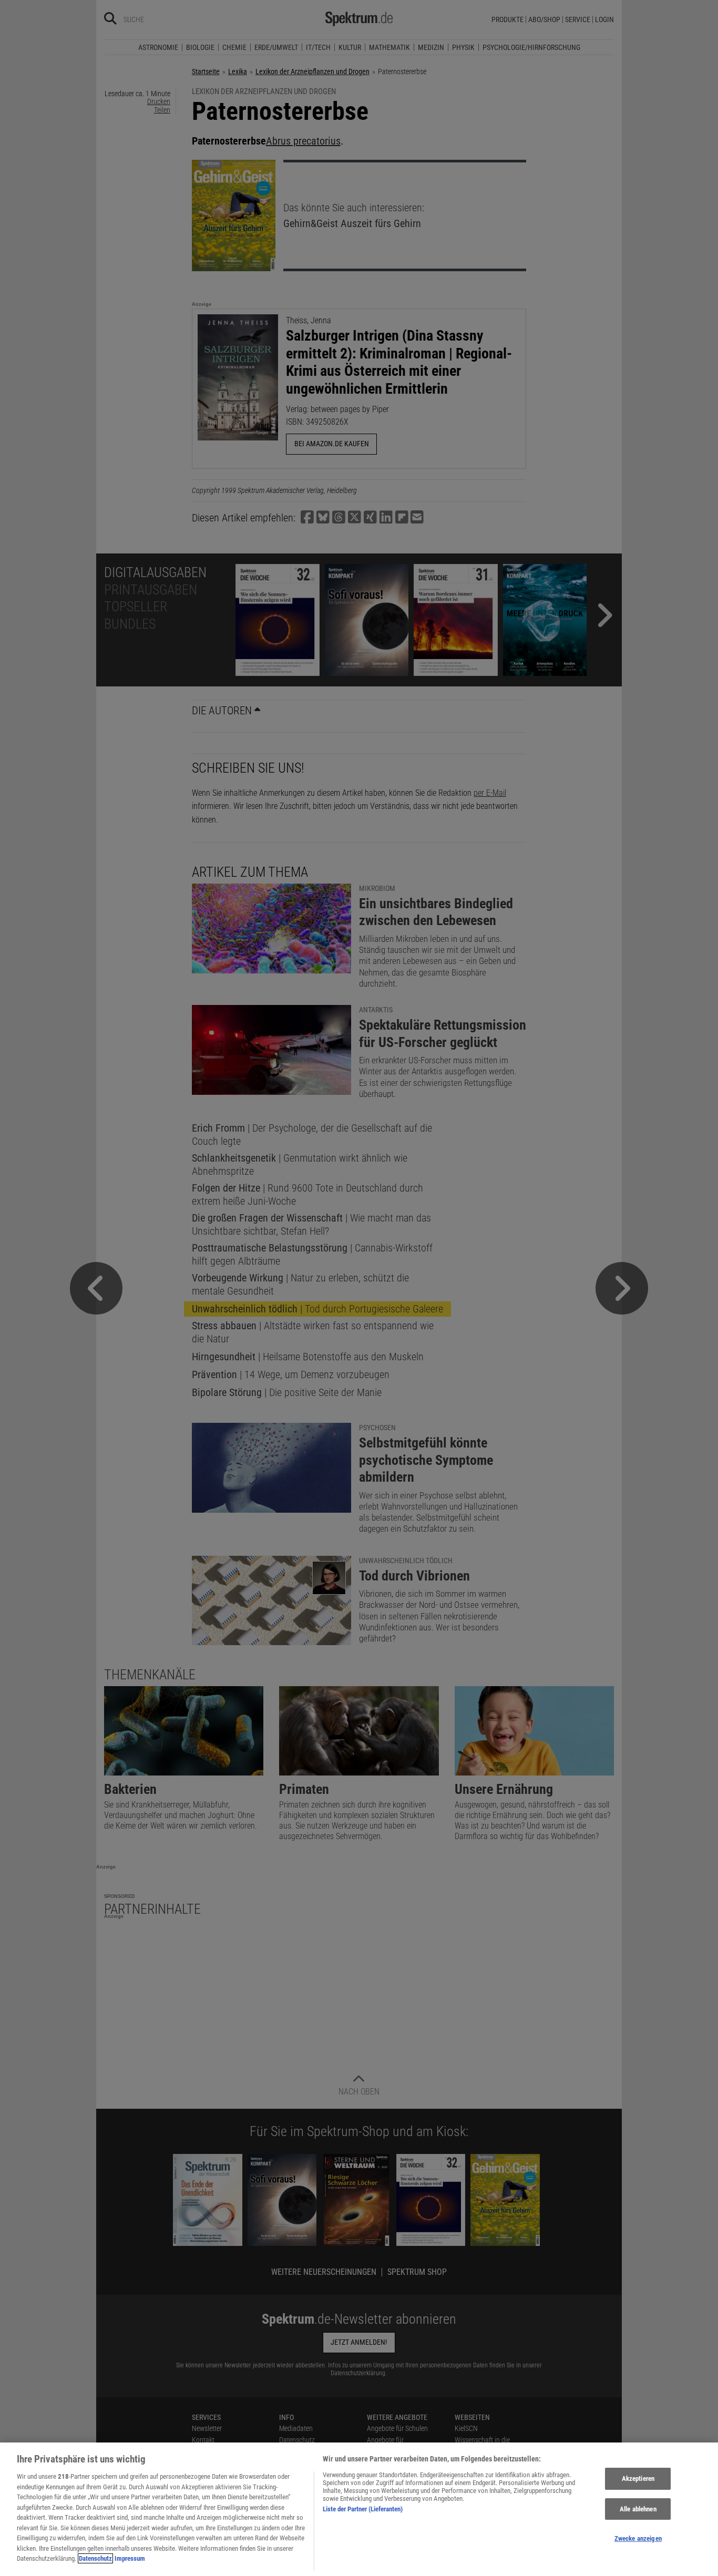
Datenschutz (95, 2558)
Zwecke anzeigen (638, 2539)
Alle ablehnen (638, 2509)
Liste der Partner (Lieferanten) (363, 2509)
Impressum (130, 2558)
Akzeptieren (638, 2478)
